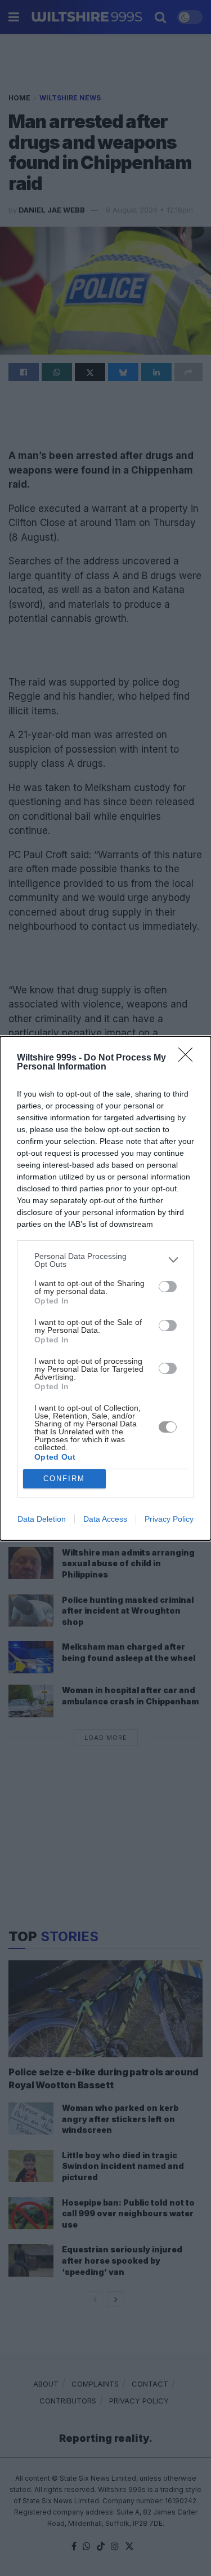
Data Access (105, 1519)
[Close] (189, 1058)
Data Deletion (42, 1519)
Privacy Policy (169, 1519)
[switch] (168, 1287)
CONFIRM (64, 1479)
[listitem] (105, 1260)
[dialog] (105, 1288)
